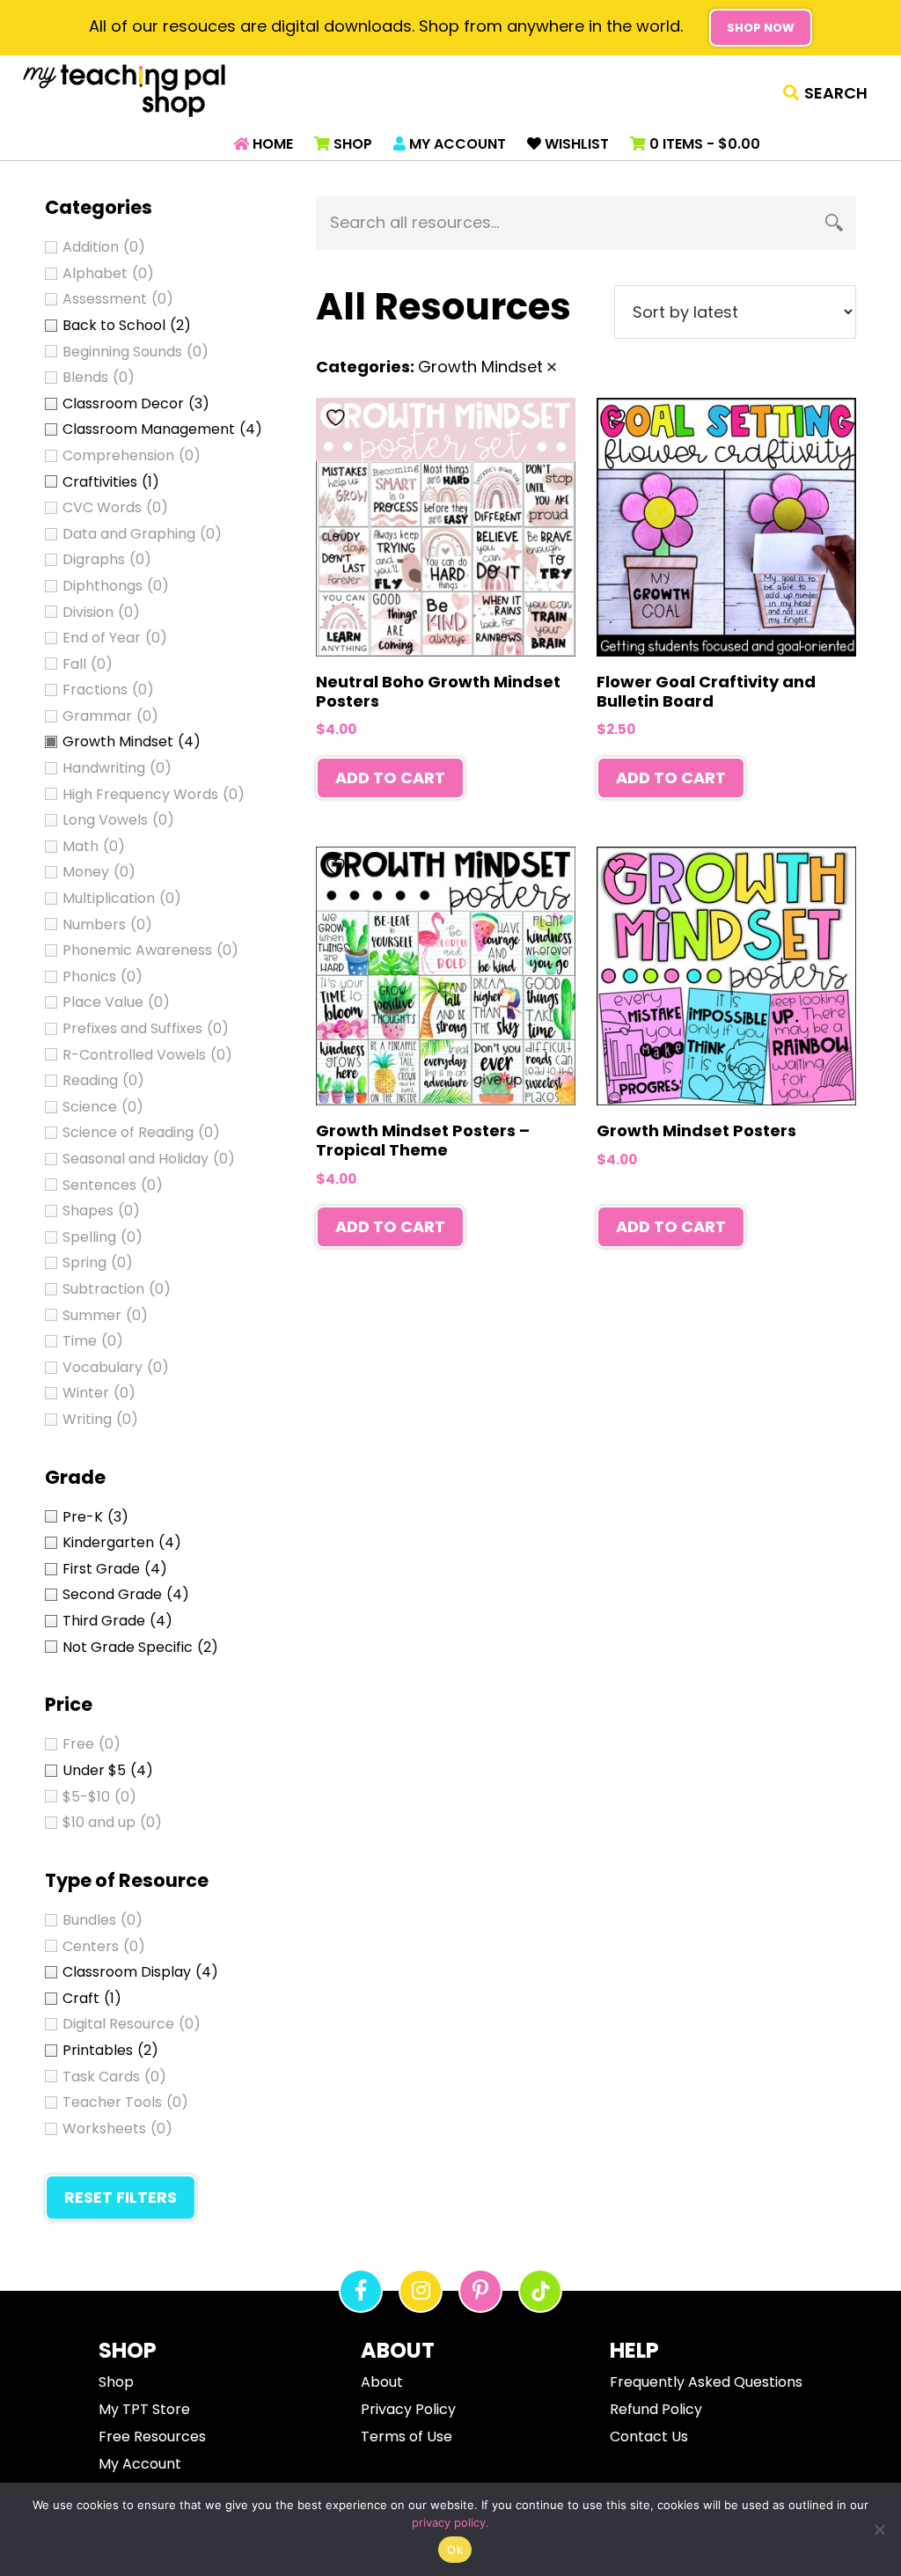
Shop (351, 144)
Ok (455, 2550)
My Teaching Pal (124, 91)
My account (456, 144)
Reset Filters (121, 2197)
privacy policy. (450, 2522)
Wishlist (575, 144)
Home (271, 144)
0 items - (703, 144)
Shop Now (761, 28)
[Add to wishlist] (338, 418)
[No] (879, 2529)
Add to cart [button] (390, 778)
